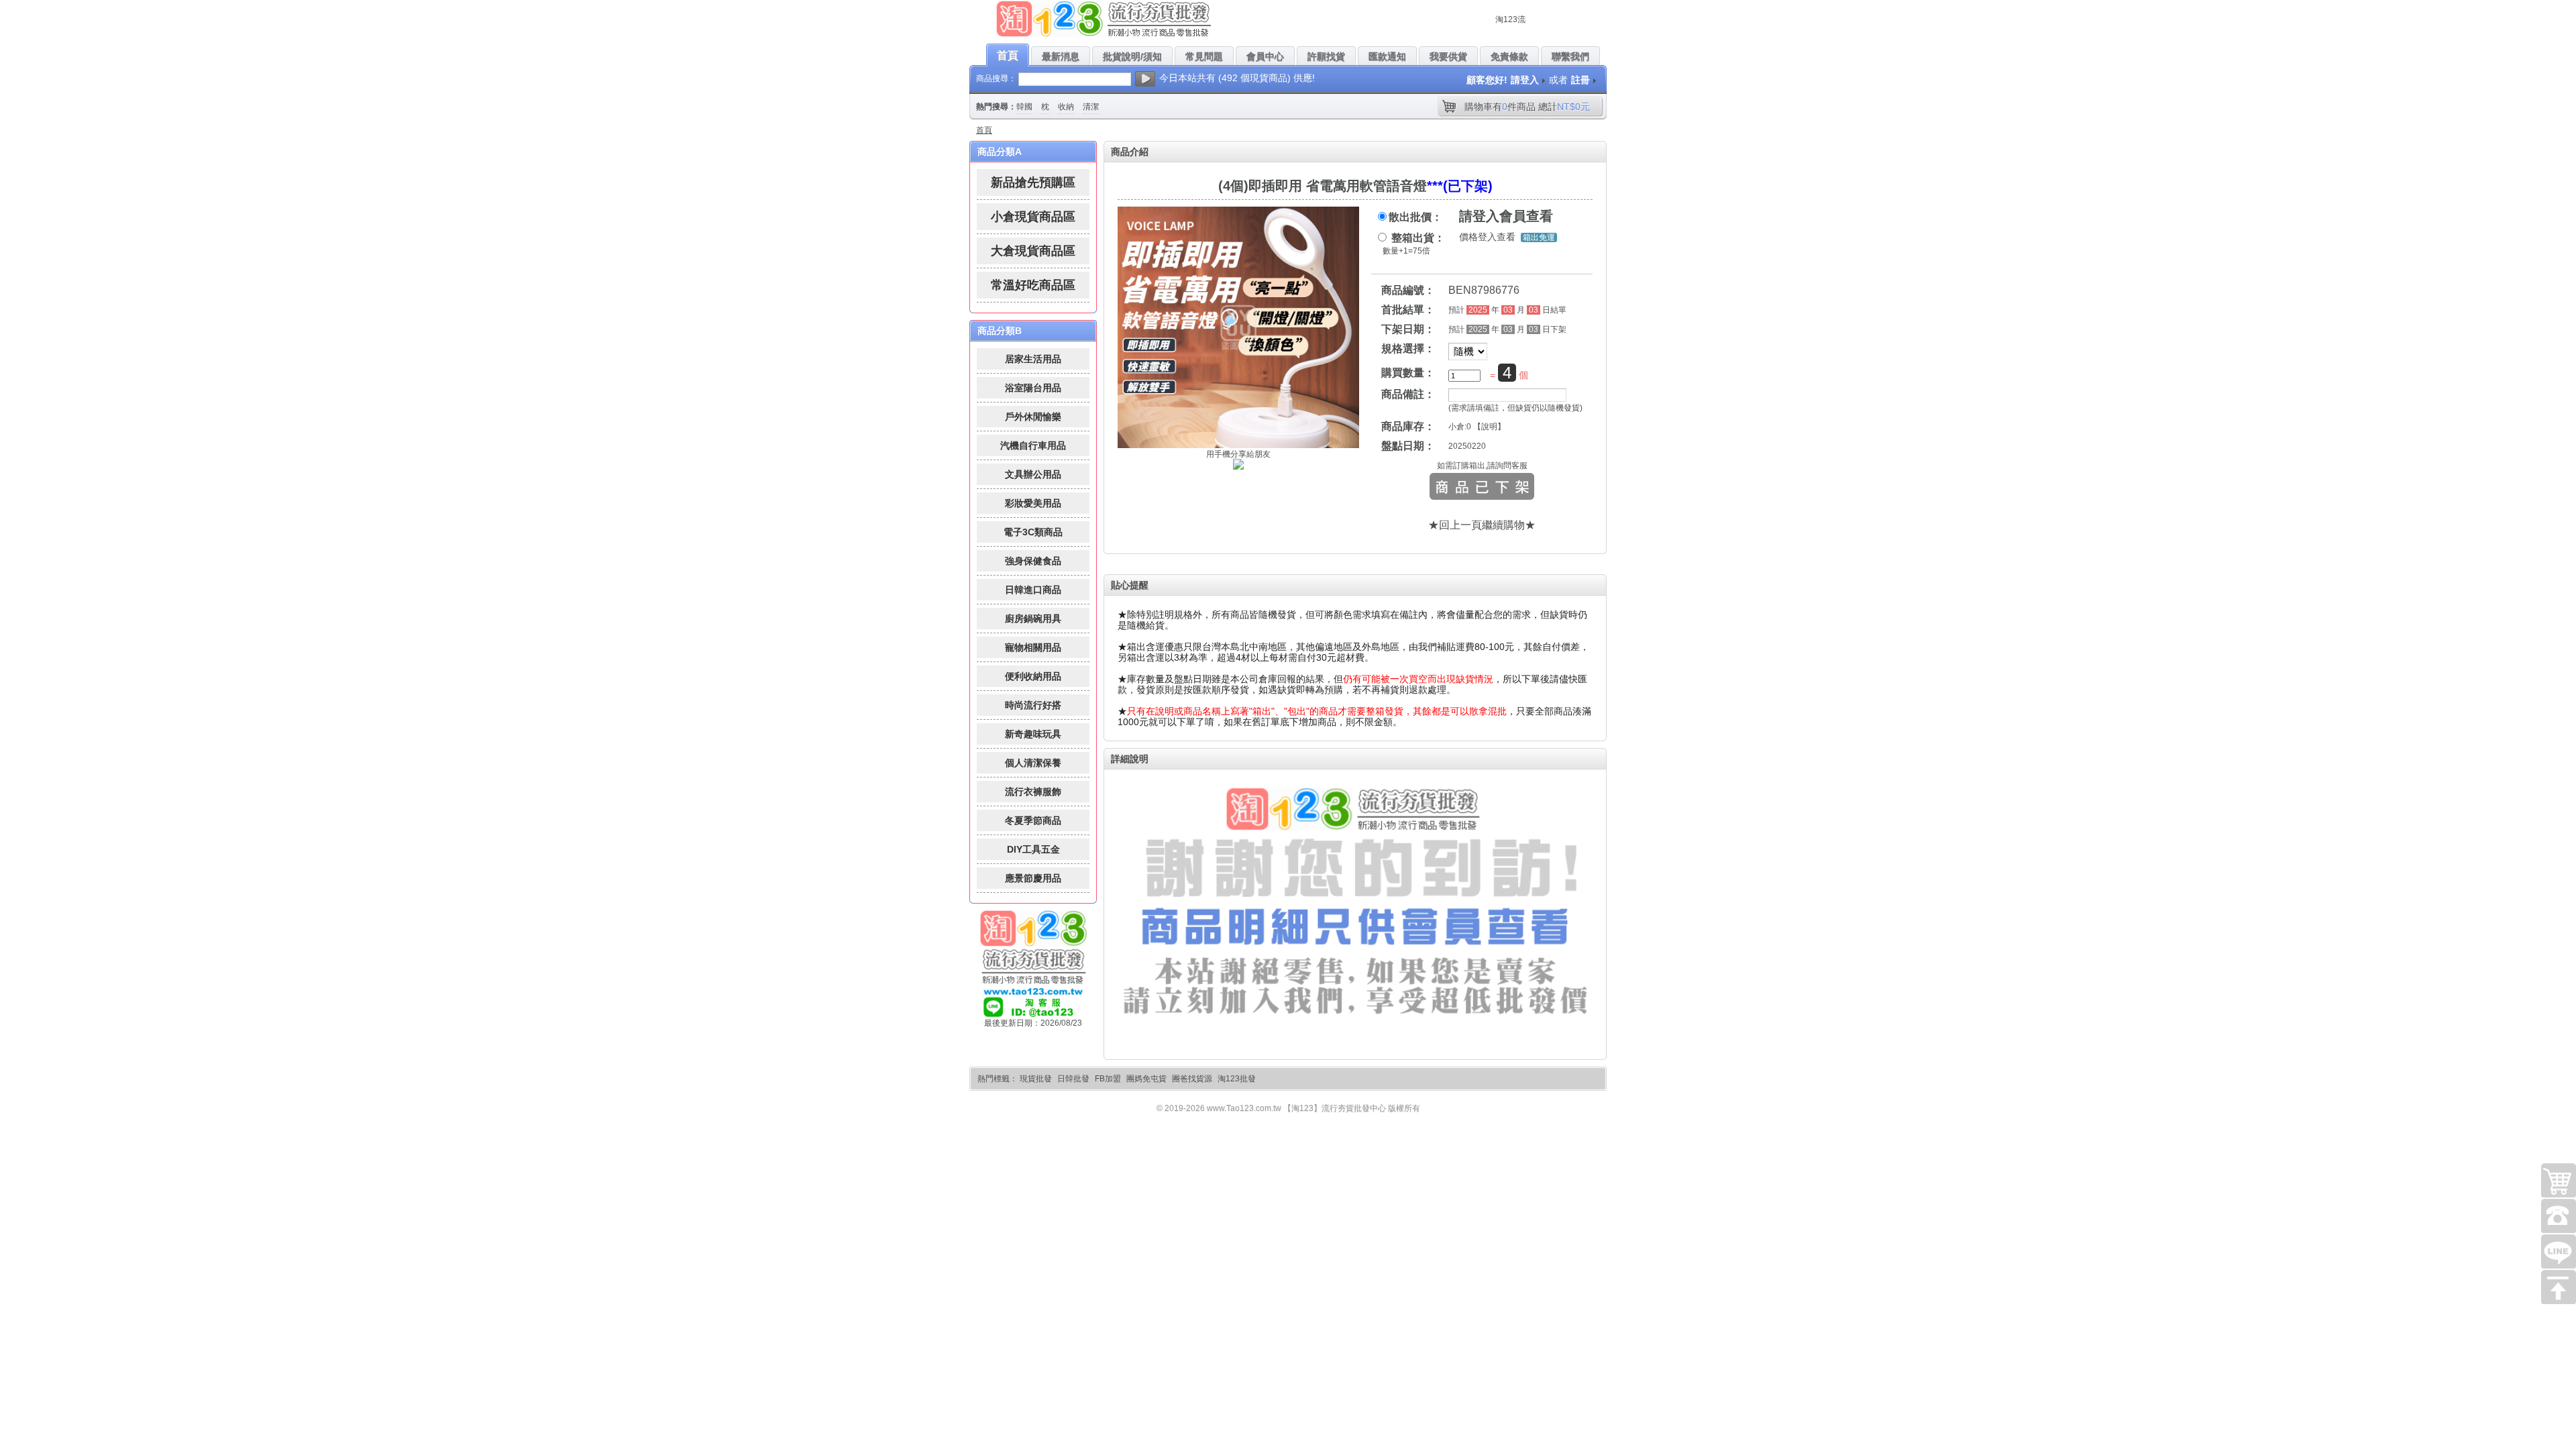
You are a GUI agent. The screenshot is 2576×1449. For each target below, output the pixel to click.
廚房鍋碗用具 (1033, 619)
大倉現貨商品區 (1033, 251)
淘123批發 (1237, 1079)
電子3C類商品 (1033, 532)
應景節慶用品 (1033, 878)
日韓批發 (1073, 1079)
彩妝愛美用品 (1033, 503)
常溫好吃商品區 (1033, 285)
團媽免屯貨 (1146, 1079)
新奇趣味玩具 (1033, 734)
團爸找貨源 (1192, 1079)
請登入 (1525, 80)
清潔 (1091, 107)
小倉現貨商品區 (1033, 217)
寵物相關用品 (1033, 647)
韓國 (1024, 107)
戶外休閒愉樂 (1033, 417)
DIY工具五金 (1033, 849)
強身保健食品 (1033, 561)
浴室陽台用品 (1033, 388)
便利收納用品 (1033, 676)
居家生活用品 (1033, 359)
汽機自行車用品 (1033, 445)
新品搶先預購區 (1033, 182)
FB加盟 (1108, 1079)
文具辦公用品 (1033, 474)
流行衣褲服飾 (1033, 792)
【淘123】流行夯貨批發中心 (1335, 1108)
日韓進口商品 (1033, 590)
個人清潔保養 (1033, 763)
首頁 (984, 130)
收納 (1066, 107)
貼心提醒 (1130, 585)
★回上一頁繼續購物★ (1482, 525)
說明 (1489, 427)
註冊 (1580, 80)
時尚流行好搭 (1033, 705)
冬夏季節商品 (1033, 820)
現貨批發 (1036, 1079)
